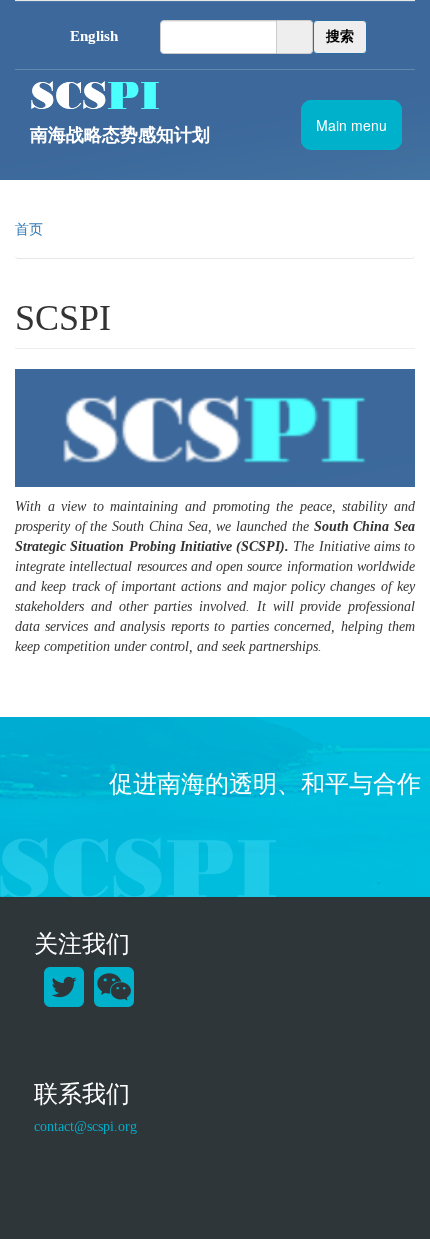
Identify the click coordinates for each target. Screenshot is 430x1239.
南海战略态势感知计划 (120, 135)
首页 (29, 229)
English (94, 36)
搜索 (340, 36)
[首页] (192, 95)
